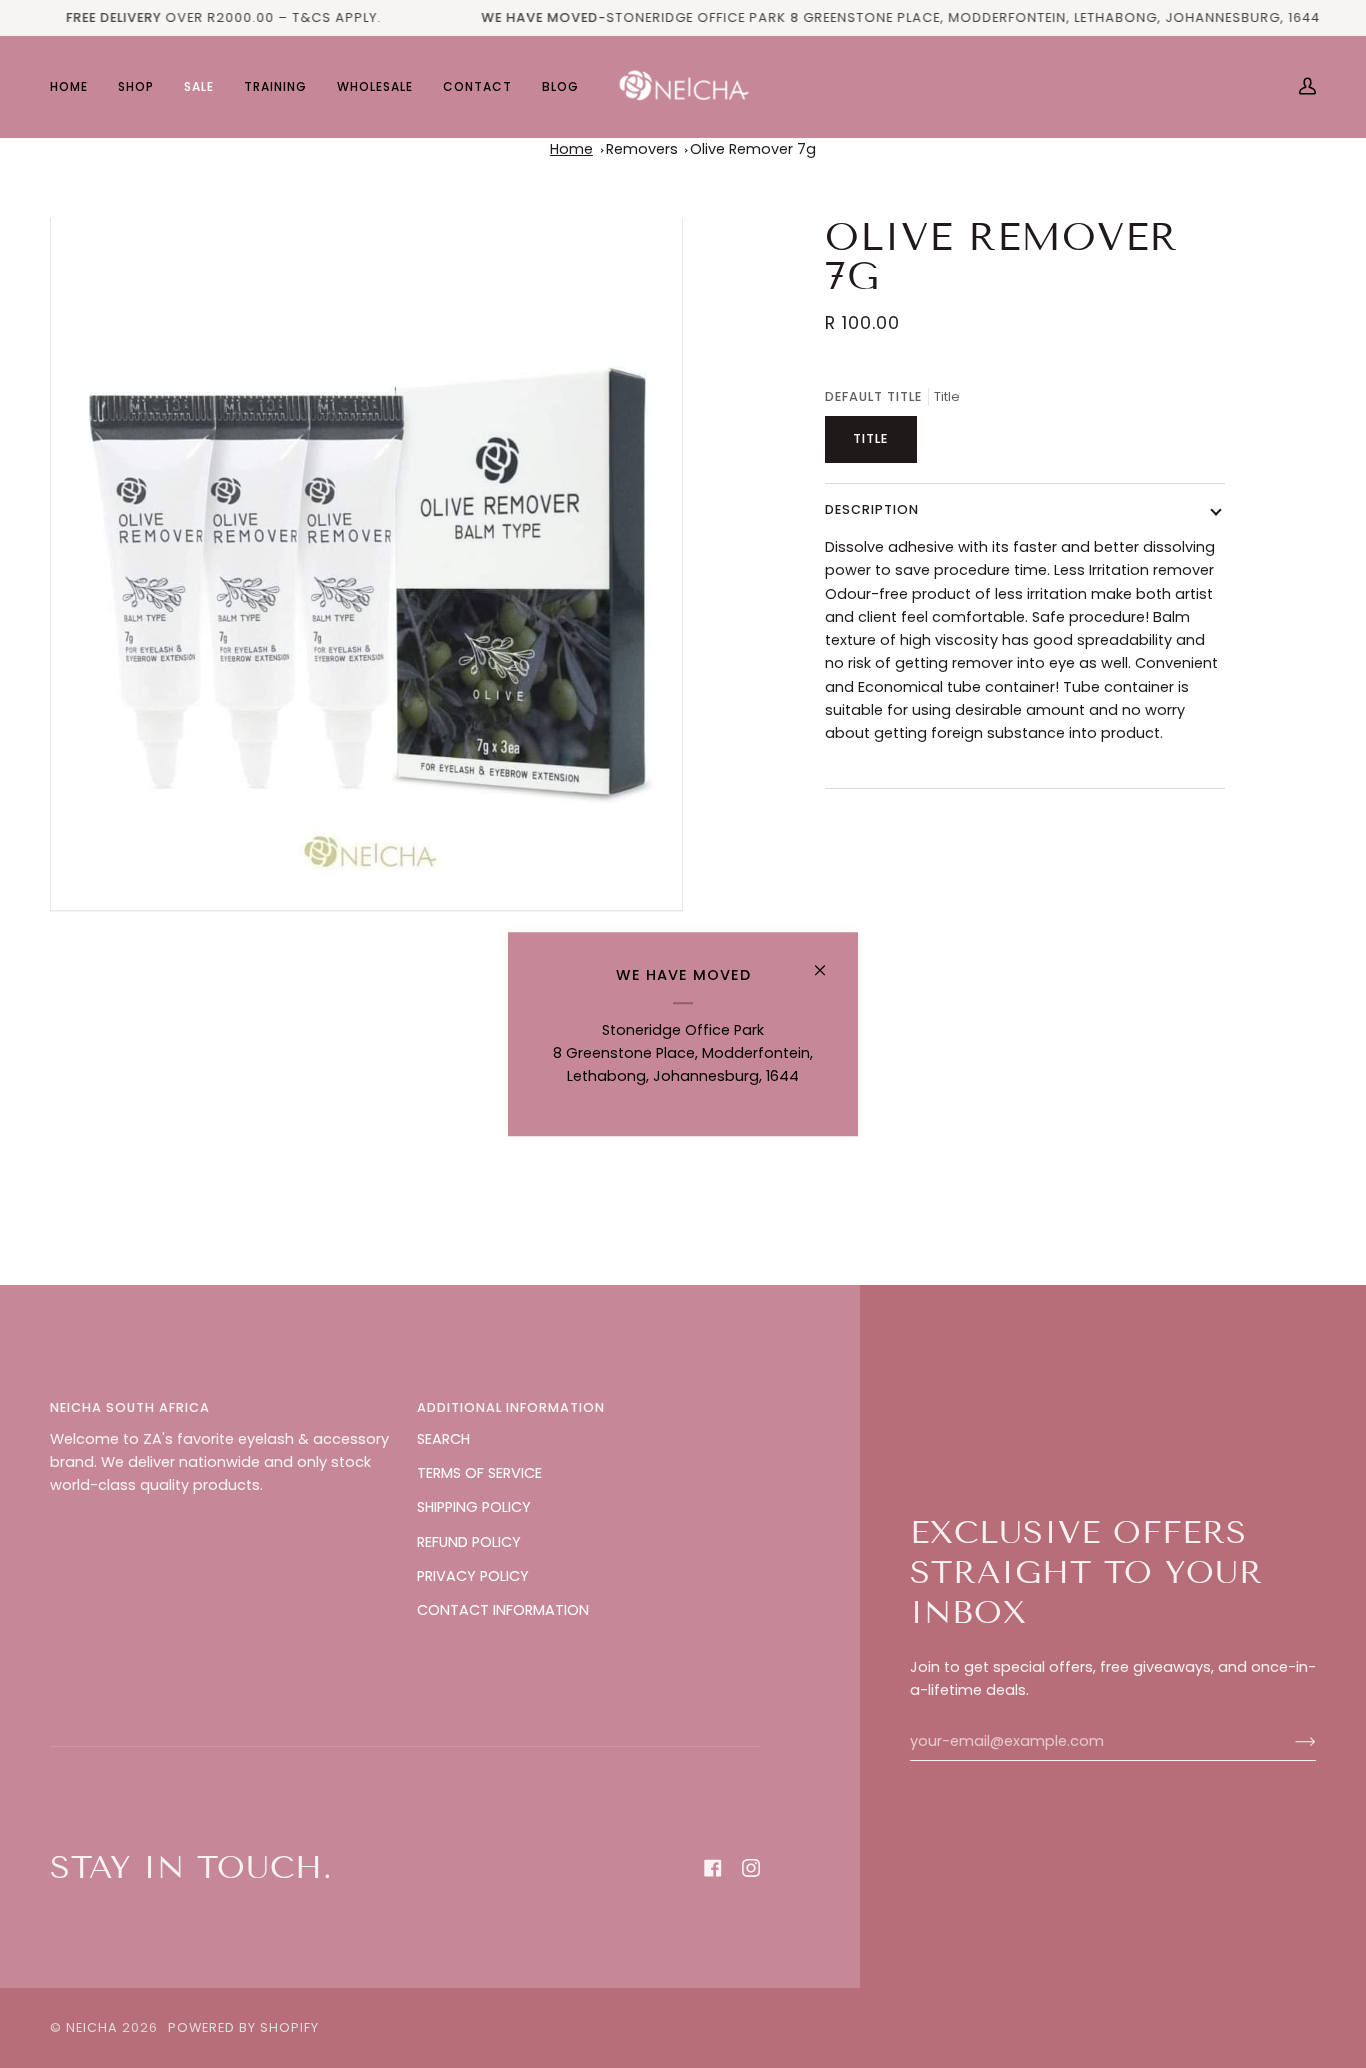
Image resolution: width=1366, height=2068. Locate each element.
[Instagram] (751, 1868)
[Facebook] (713, 1868)
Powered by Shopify (243, 2027)
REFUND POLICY (469, 1542)
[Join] (1289, 1741)
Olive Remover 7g (753, 149)
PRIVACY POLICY (473, 1576)
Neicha (92, 2027)
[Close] (828, 961)
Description (872, 509)
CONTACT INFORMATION (503, 1610)
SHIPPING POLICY (474, 1507)
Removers (642, 149)
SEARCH (443, 1439)
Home (571, 149)
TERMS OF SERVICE (479, 1473)
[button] (136, 86)
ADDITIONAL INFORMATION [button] (511, 1407)
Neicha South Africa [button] (130, 1407)
